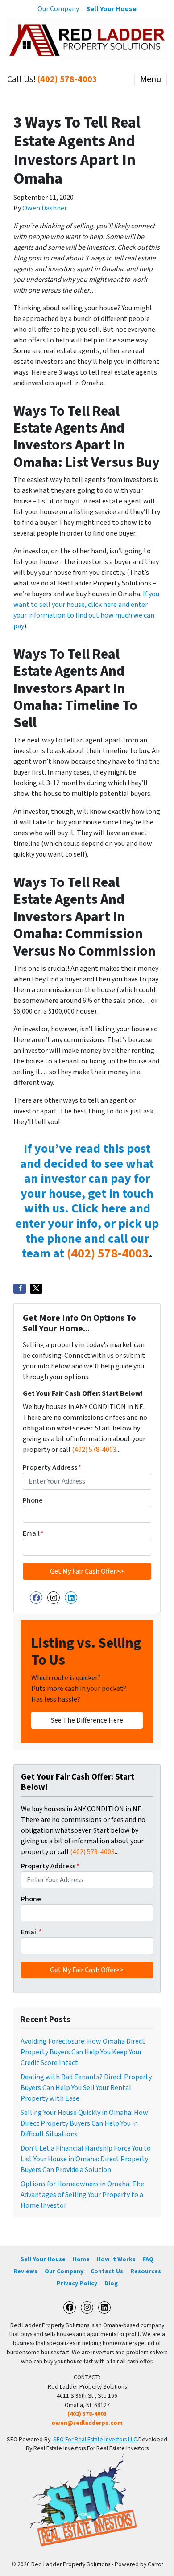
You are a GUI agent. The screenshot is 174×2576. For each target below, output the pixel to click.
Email (33, 1533)
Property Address (52, 1467)
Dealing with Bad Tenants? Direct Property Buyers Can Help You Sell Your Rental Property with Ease (86, 2088)
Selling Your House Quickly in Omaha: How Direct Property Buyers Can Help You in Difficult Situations (84, 2123)
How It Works (116, 2259)
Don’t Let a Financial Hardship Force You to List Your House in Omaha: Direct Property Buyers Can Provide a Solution (86, 2159)
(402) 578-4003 (67, 79)
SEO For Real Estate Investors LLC (95, 2439)
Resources (146, 2271)
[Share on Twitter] (36, 1289)
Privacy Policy (77, 2283)
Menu (151, 79)
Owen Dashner (45, 208)
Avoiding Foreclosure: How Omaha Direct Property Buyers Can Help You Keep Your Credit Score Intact (83, 2052)
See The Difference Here (87, 1720)
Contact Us (107, 2271)
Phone (33, 1500)
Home (81, 2259)
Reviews (25, 2271)
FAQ (148, 2259)
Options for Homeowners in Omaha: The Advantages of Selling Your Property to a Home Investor (82, 2195)
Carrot (155, 2564)
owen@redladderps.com (87, 2423)
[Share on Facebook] (20, 1289)
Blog (111, 2283)
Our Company (58, 9)
